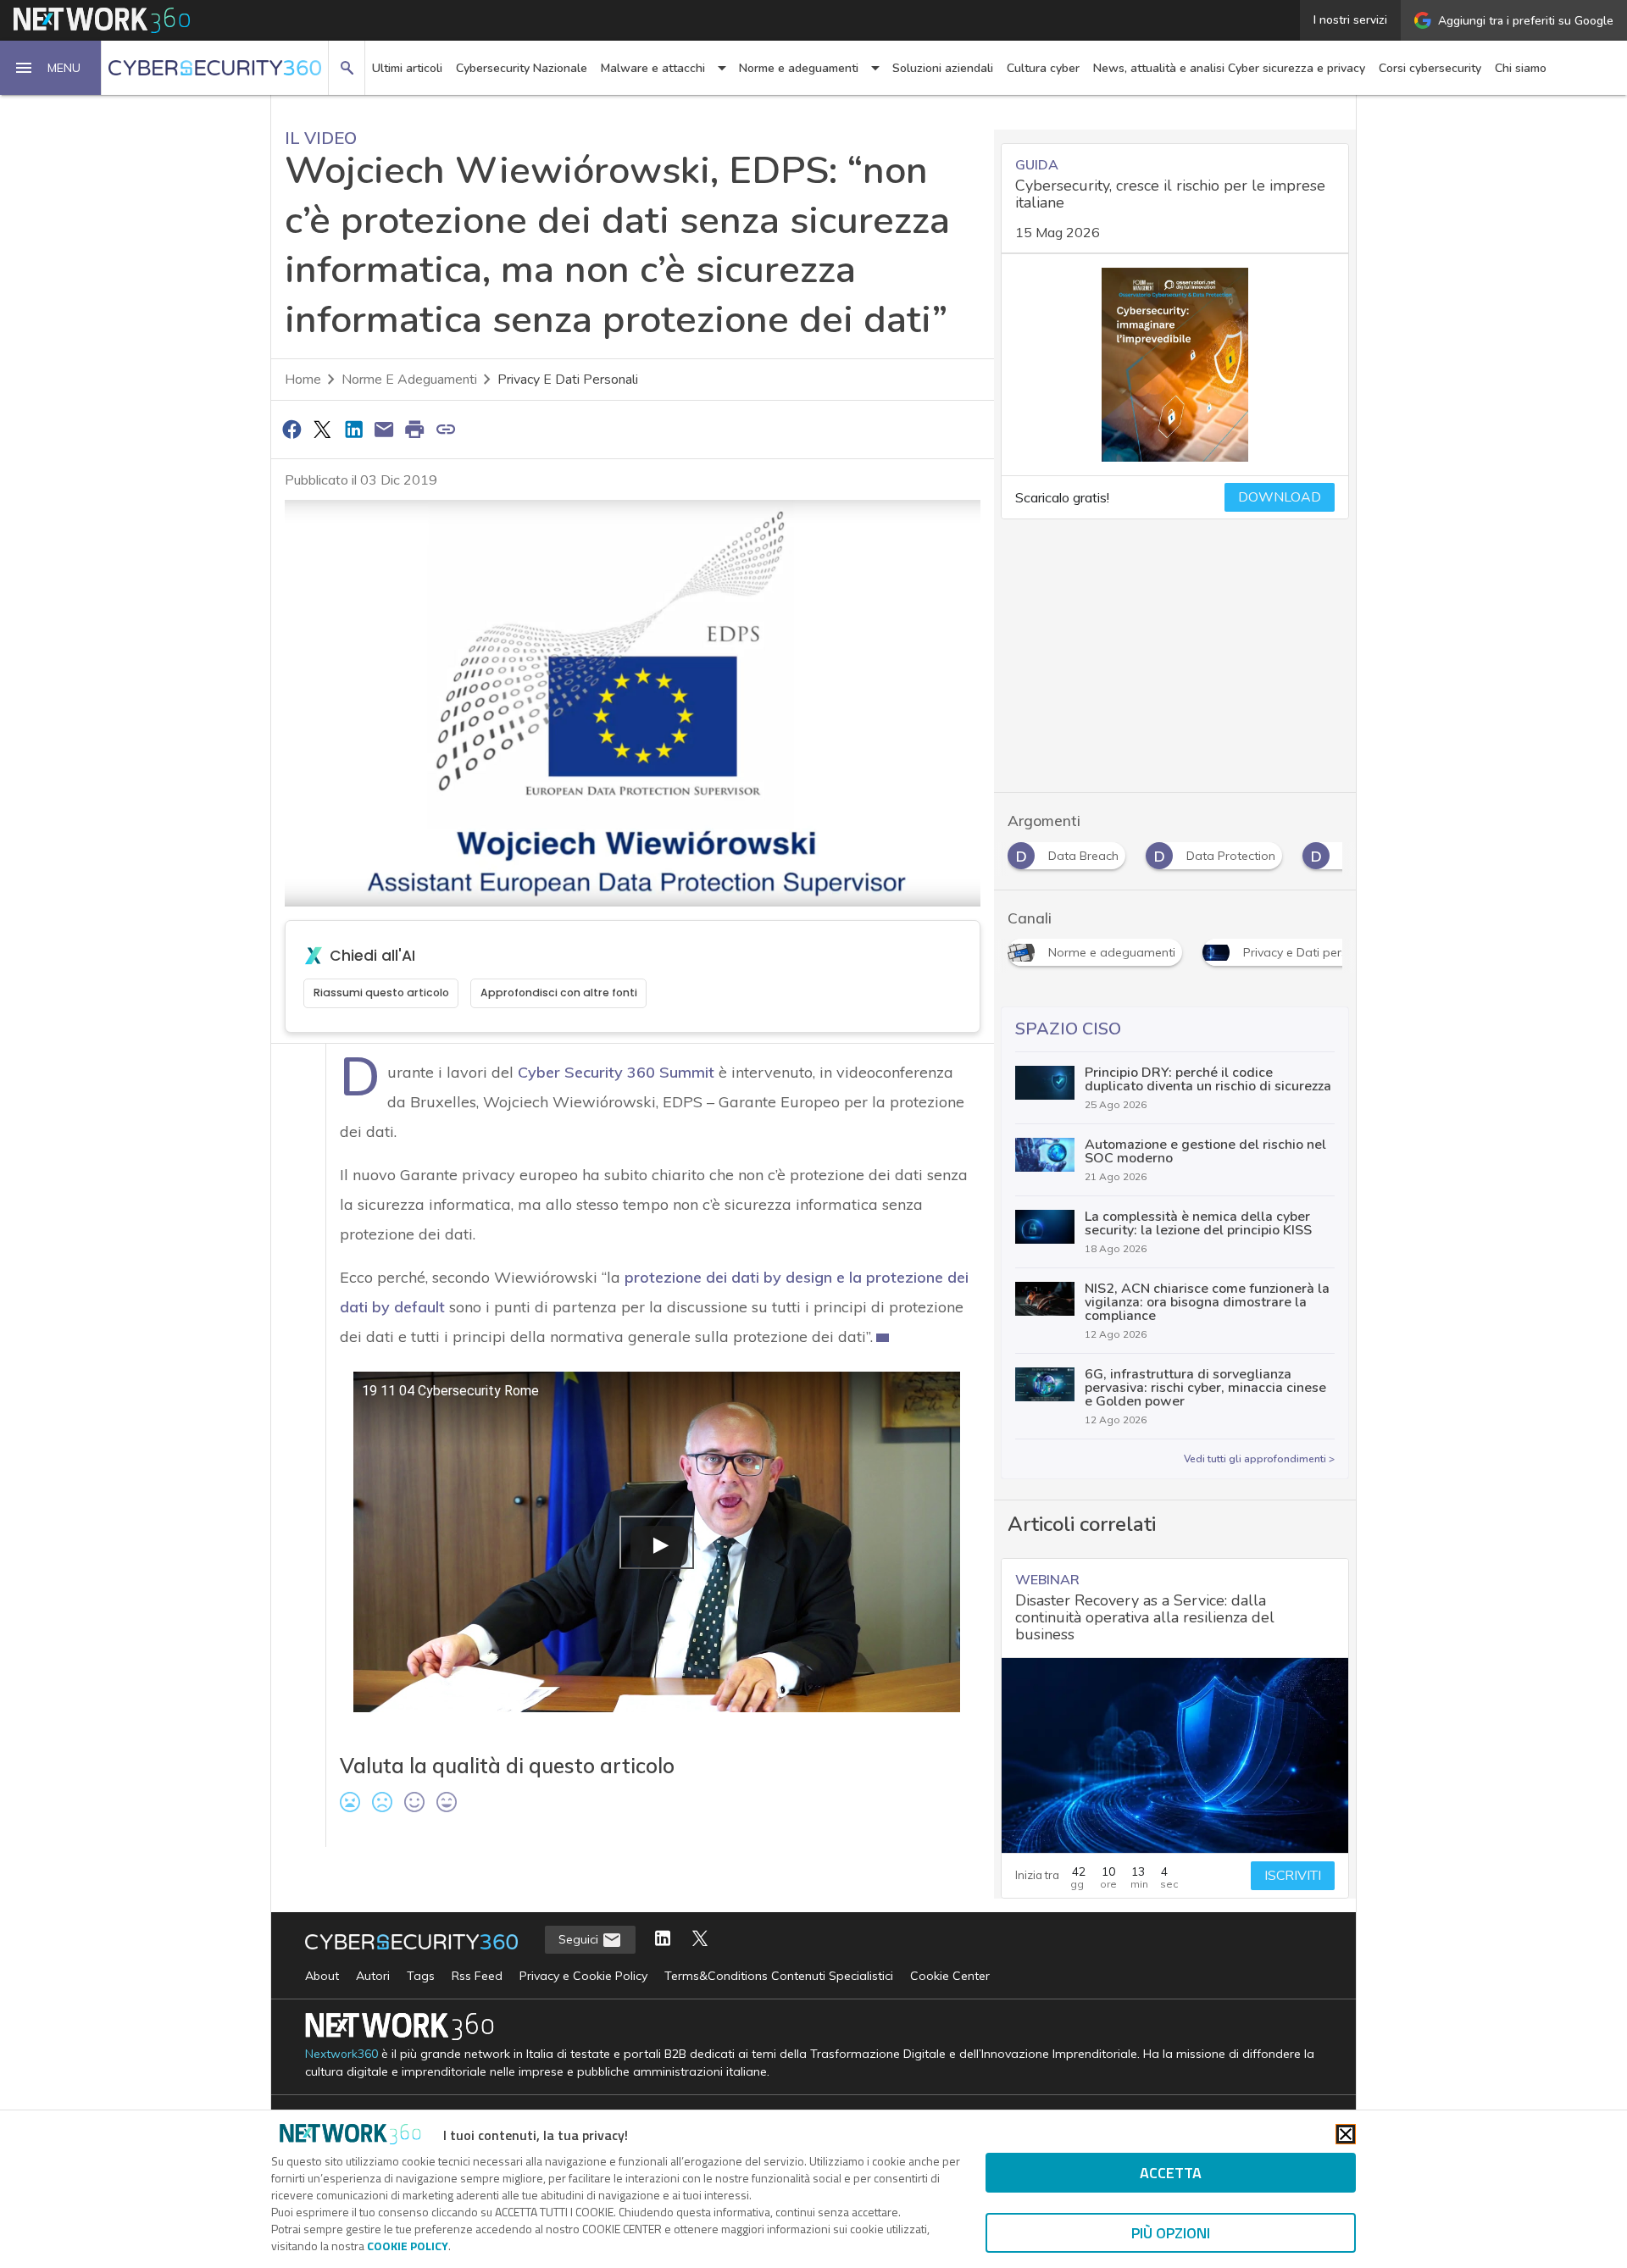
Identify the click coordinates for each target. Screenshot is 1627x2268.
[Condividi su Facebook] (292, 429)
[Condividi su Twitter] (322, 429)
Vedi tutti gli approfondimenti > (1259, 1459)
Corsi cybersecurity (1430, 68)
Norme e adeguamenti (409, 380)
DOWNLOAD (1280, 497)
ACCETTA (1171, 2173)
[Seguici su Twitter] (700, 1940)
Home (303, 380)
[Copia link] (446, 429)
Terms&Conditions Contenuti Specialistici (779, 1976)
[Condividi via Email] (384, 429)
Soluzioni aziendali (943, 68)
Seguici (580, 1939)
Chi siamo (1521, 68)
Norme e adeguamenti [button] (799, 68)
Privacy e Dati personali (568, 380)
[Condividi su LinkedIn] (353, 429)
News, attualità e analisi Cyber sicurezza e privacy (1229, 68)
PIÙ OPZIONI (1171, 2233)
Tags (421, 1976)
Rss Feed (477, 1976)
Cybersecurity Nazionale (522, 68)
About (322, 1976)
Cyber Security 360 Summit (616, 1072)
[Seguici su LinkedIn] (663, 1940)
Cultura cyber (1043, 68)
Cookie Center (950, 1976)
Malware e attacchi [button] (653, 68)
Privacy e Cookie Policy (583, 1976)
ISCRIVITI (1293, 1876)
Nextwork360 (342, 2054)
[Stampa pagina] (415, 429)
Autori (373, 1976)
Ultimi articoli (407, 68)
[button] (51, 68)
